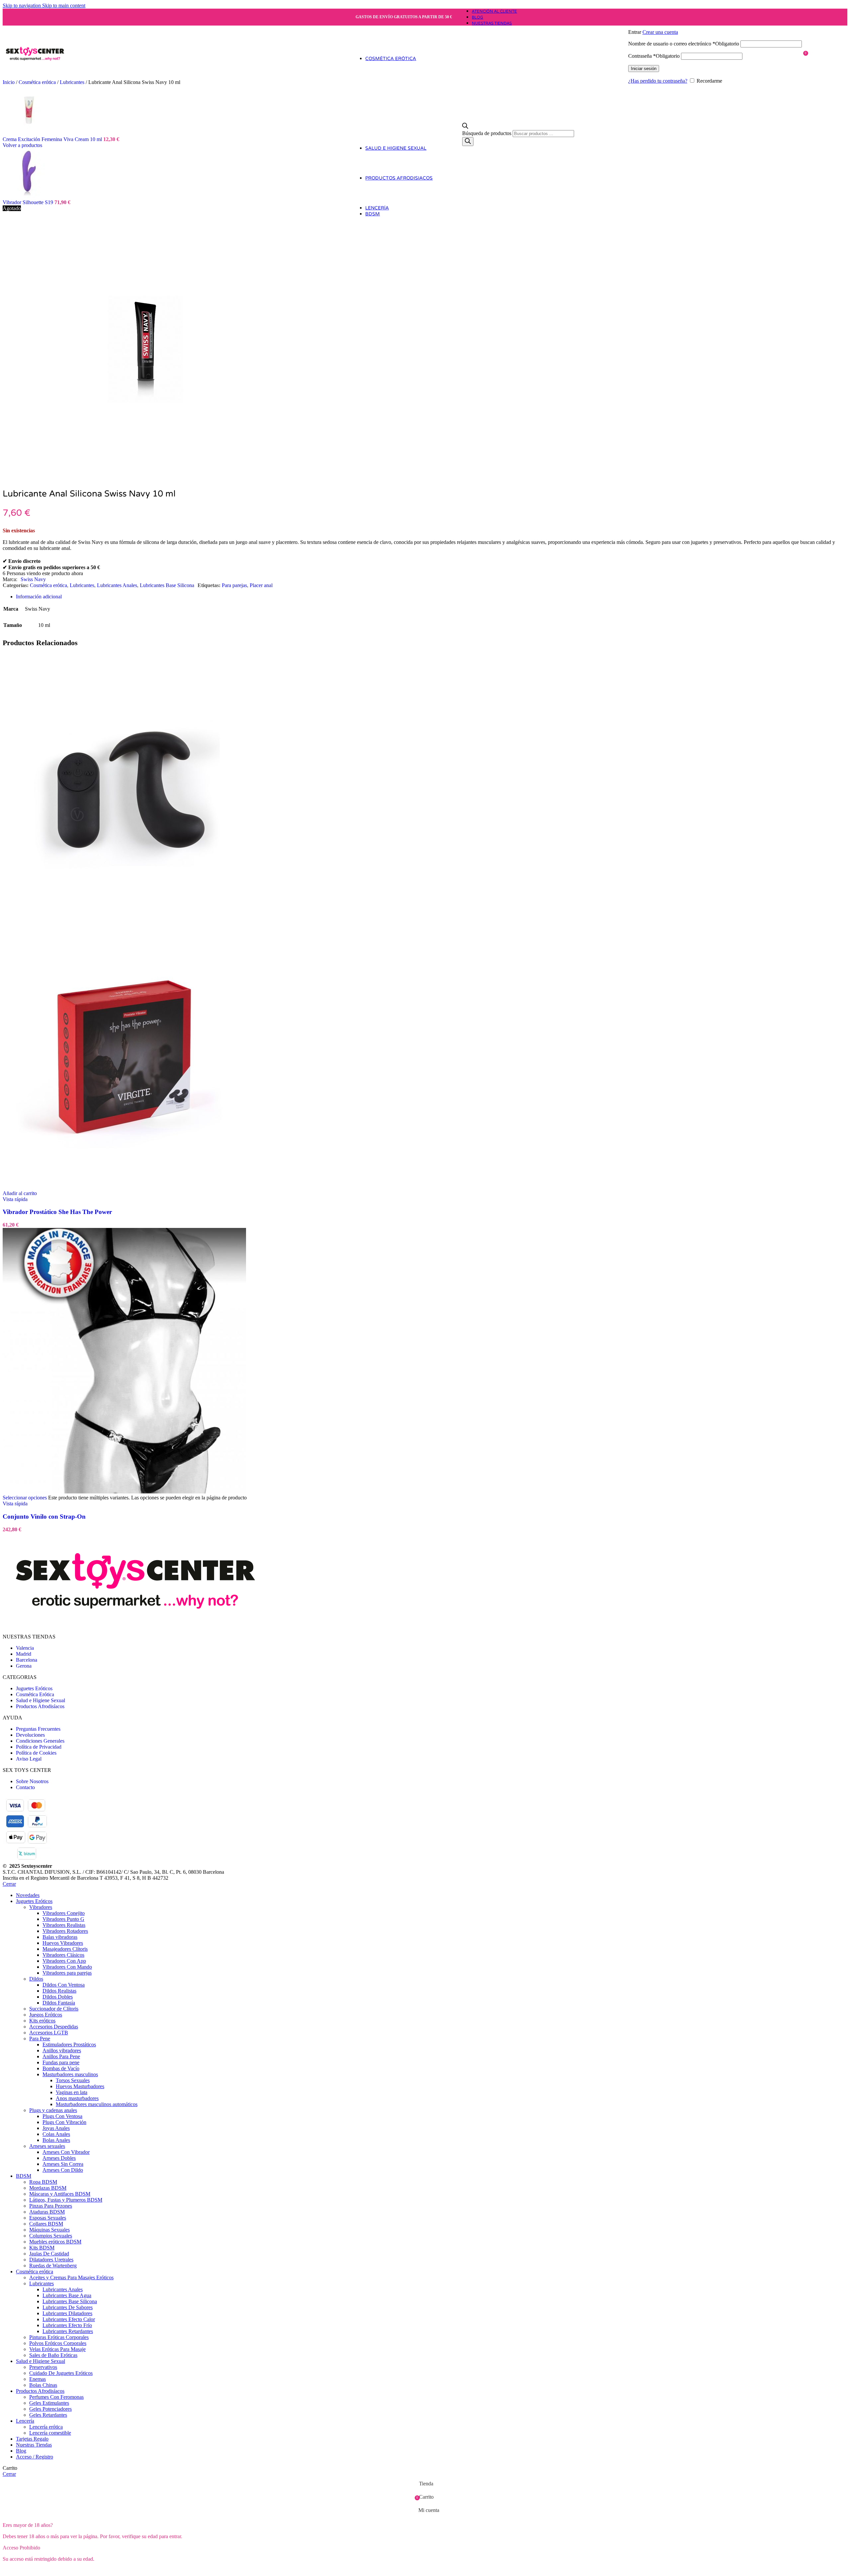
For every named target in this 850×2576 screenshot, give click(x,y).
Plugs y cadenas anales (53, 2110)
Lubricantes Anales (117, 585)
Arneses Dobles (59, 2158)
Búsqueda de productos (487, 133)
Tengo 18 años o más (29, 2570)
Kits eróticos (42, 2021)
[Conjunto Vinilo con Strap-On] (124, 1492)
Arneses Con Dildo (63, 2170)
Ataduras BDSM (47, 2212)
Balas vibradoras (60, 1937)
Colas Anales (56, 2134)
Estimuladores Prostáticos (69, 2045)
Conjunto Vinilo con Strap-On (44, 1516)
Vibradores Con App (64, 1961)
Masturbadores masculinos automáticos (97, 2104)
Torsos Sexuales (73, 2080)
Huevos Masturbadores (80, 2086)
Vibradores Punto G (63, 1919)
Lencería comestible (50, 2433)
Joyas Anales (56, 2128)
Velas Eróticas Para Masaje (57, 2349)
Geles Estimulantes (49, 2403)
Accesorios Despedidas (54, 2027)
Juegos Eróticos (46, 2015)
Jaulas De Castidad (49, 2254)
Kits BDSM (42, 2248)
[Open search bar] (465, 127)
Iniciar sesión (644, 69)
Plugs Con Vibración (64, 2122)
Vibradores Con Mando (67, 1967)
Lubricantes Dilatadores (67, 2313)
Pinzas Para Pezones (51, 2206)
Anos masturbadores (77, 2098)
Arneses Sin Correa (63, 2164)
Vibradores (41, 1907)
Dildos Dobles (58, 1997)
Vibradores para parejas (67, 1973)
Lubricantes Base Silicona (167, 585)
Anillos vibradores (62, 2050)
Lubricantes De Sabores (68, 2307)
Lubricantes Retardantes (68, 2331)
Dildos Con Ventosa (64, 1985)
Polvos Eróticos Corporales (58, 2343)
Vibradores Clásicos (63, 1955)
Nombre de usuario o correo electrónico (684, 44)
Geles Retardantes (48, 2415)
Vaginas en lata (72, 2092)
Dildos (36, 1979)
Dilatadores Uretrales (51, 2260)
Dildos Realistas (59, 1991)
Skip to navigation (22, 5)
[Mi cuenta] (715, 23)
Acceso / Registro (35, 2457)
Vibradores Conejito (64, 1913)
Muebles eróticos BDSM (55, 2242)
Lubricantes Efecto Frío (67, 2325)
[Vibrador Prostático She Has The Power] (124, 920)
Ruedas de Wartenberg (53, 2266)
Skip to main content (64, 5)
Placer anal (261, 585)
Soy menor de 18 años (81, 2570)
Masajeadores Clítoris (65, 1949)
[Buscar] (468, 142)
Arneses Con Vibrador (66, 2152)
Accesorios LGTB (49, 2033)
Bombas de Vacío (61, 2068)
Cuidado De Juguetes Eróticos (61, 2373)
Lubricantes (73, 82)
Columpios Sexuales (51, 2236)
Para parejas (234, 585)
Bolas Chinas (43, 2385)
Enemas (38, 2379)
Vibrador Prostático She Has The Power (57, 1212)
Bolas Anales (56, 2140)
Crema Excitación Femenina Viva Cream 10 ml (53, 139)
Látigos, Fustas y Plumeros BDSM (66, 2200)
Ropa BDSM (43, 2182)
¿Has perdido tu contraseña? (658, 81)
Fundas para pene (61, 2062)
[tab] (39, 597)
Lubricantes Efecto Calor (69, 2319)
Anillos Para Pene (61, 2056)
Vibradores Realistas (64, 1925)
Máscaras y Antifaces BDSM (60, 2194)
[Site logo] (35, 81)
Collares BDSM (46, 2224)
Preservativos (43, 2367)
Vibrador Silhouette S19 (29, 202)
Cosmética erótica (48, 585)
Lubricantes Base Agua (67, 2295)
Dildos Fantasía (59, 2003)
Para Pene (40, 2039)
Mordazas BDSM (48, 2188)
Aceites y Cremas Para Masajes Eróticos (71, 2277)
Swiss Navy (33, 579)
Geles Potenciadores (50, 2409)
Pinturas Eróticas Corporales (59, 2337)
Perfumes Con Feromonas (56, 2397)
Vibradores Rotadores (65, 1931)
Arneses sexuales (47, 2146)
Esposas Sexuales (48, 2218)
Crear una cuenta (660, 32)
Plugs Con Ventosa (62, 2116)
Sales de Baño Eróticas (53, 2355)
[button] (20, 1193)
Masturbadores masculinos (70, 2074)
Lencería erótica (46, 2427)
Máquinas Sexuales (49, 2230)
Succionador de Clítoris (54, 2009)
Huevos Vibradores (63, 1943)
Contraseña (654, 56)
